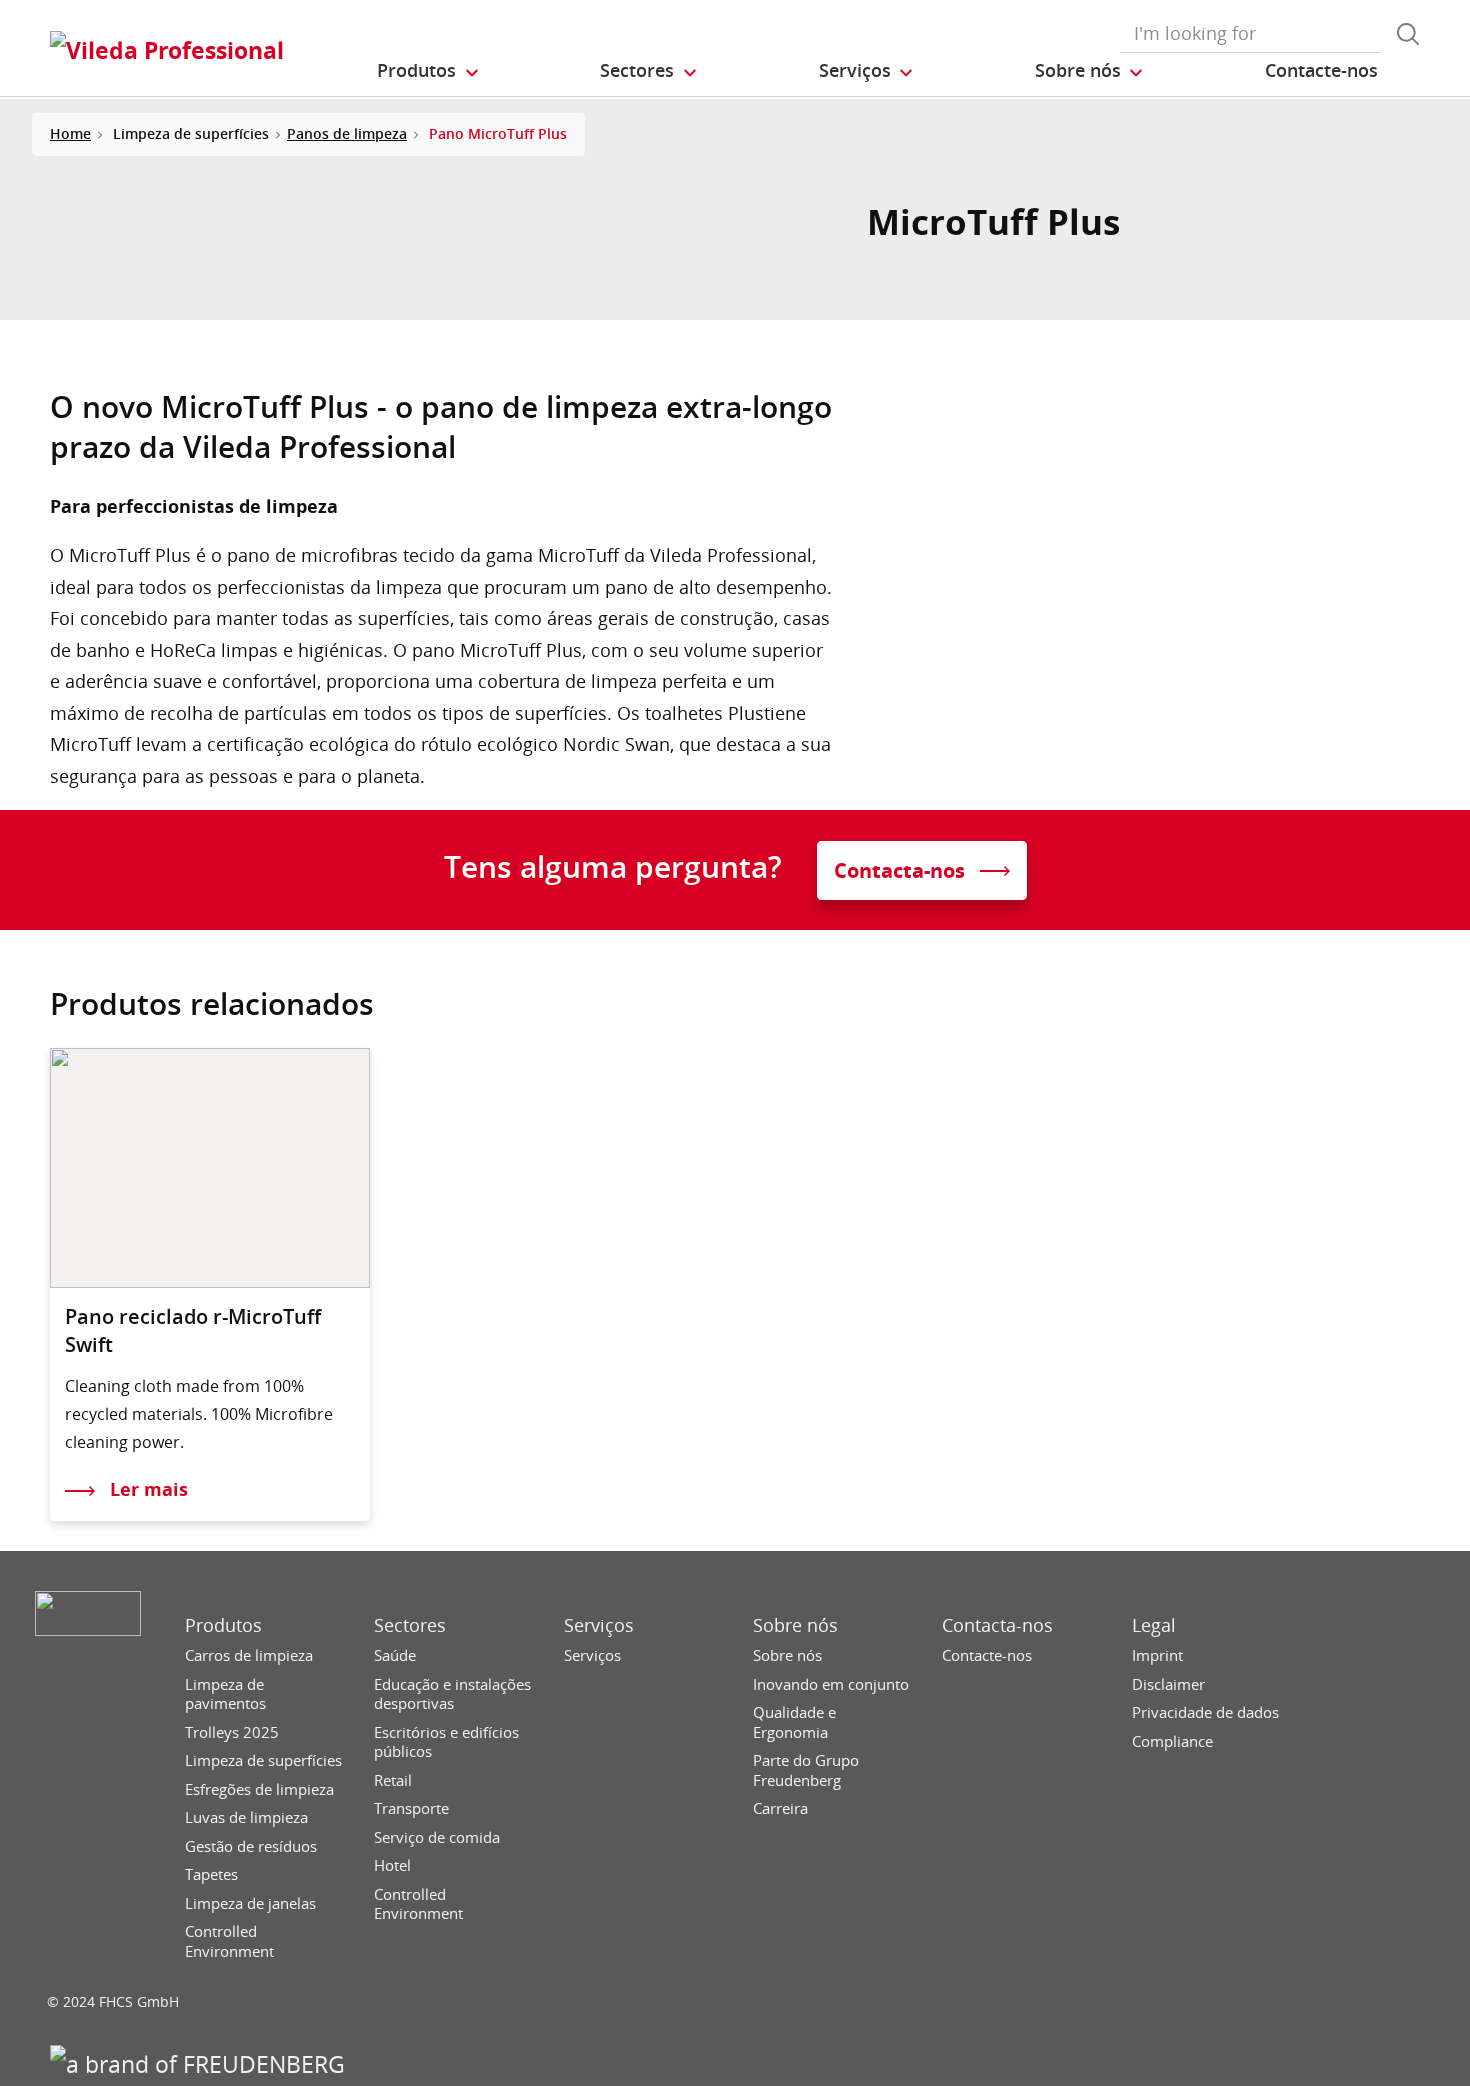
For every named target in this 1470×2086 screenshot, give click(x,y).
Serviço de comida (437, 1837)
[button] (429, 71)
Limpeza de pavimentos (225, 1694)
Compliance (1172, 1741)
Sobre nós (795, 1625)
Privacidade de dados (1205, 1712)
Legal (1154, 1625)
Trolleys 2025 (232, 1732)
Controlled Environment (229, 1941)
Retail (393, 1780)
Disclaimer (1168, 1684)
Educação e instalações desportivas (452, 1694)
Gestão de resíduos (251, 1846)
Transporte (411, 1808)
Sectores (410, 1625)
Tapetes (211, 1874)
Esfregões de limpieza (259, 1789)
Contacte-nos (987, 1655)
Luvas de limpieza (246, 1817)
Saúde (395, 1655)
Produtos (223, 1625)
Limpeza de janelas (250, 1903)
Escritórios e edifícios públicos (446, 1742)
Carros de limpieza (249, 1655)
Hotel (392, 1865)
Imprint (1157, 1655)
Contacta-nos (997, 1625)
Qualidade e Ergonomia (794, 1722)
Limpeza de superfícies (263, 1760)
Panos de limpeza (347, 133)
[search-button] (1408, 34)
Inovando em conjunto (831, 1684)
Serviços (599, 1625)
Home (70, 133)
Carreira (780, 1808)
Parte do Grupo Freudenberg (806, 1770)
